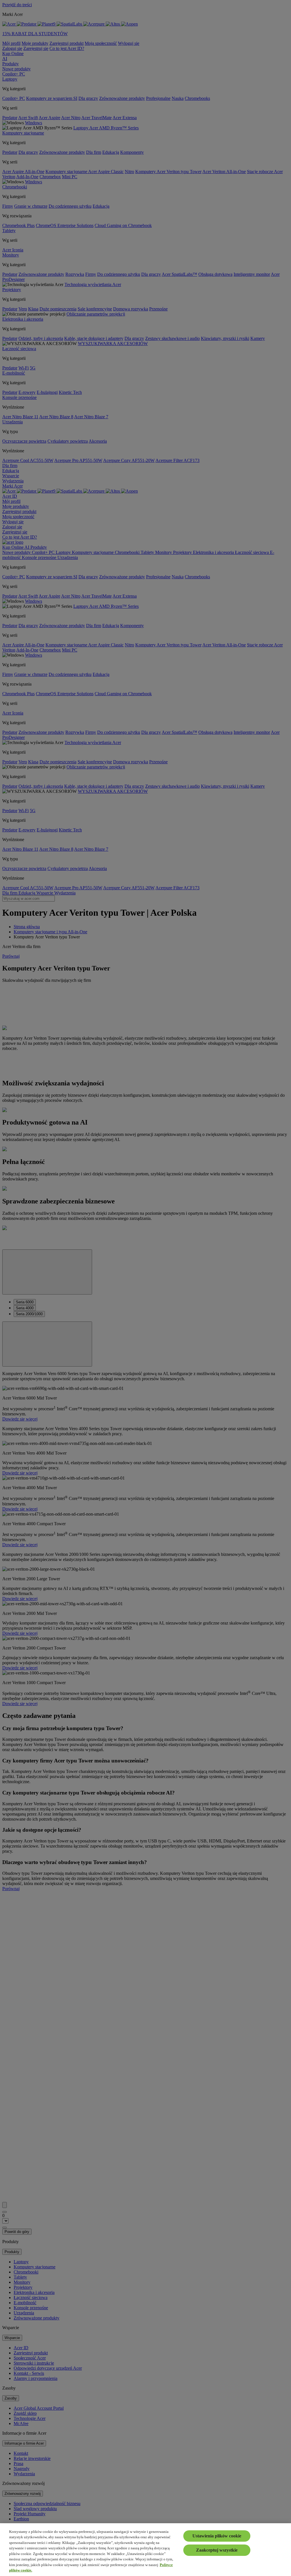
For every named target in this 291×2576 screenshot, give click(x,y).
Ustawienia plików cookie (217, 2536)
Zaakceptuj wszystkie (217, 2550)
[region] (145, 2550)
